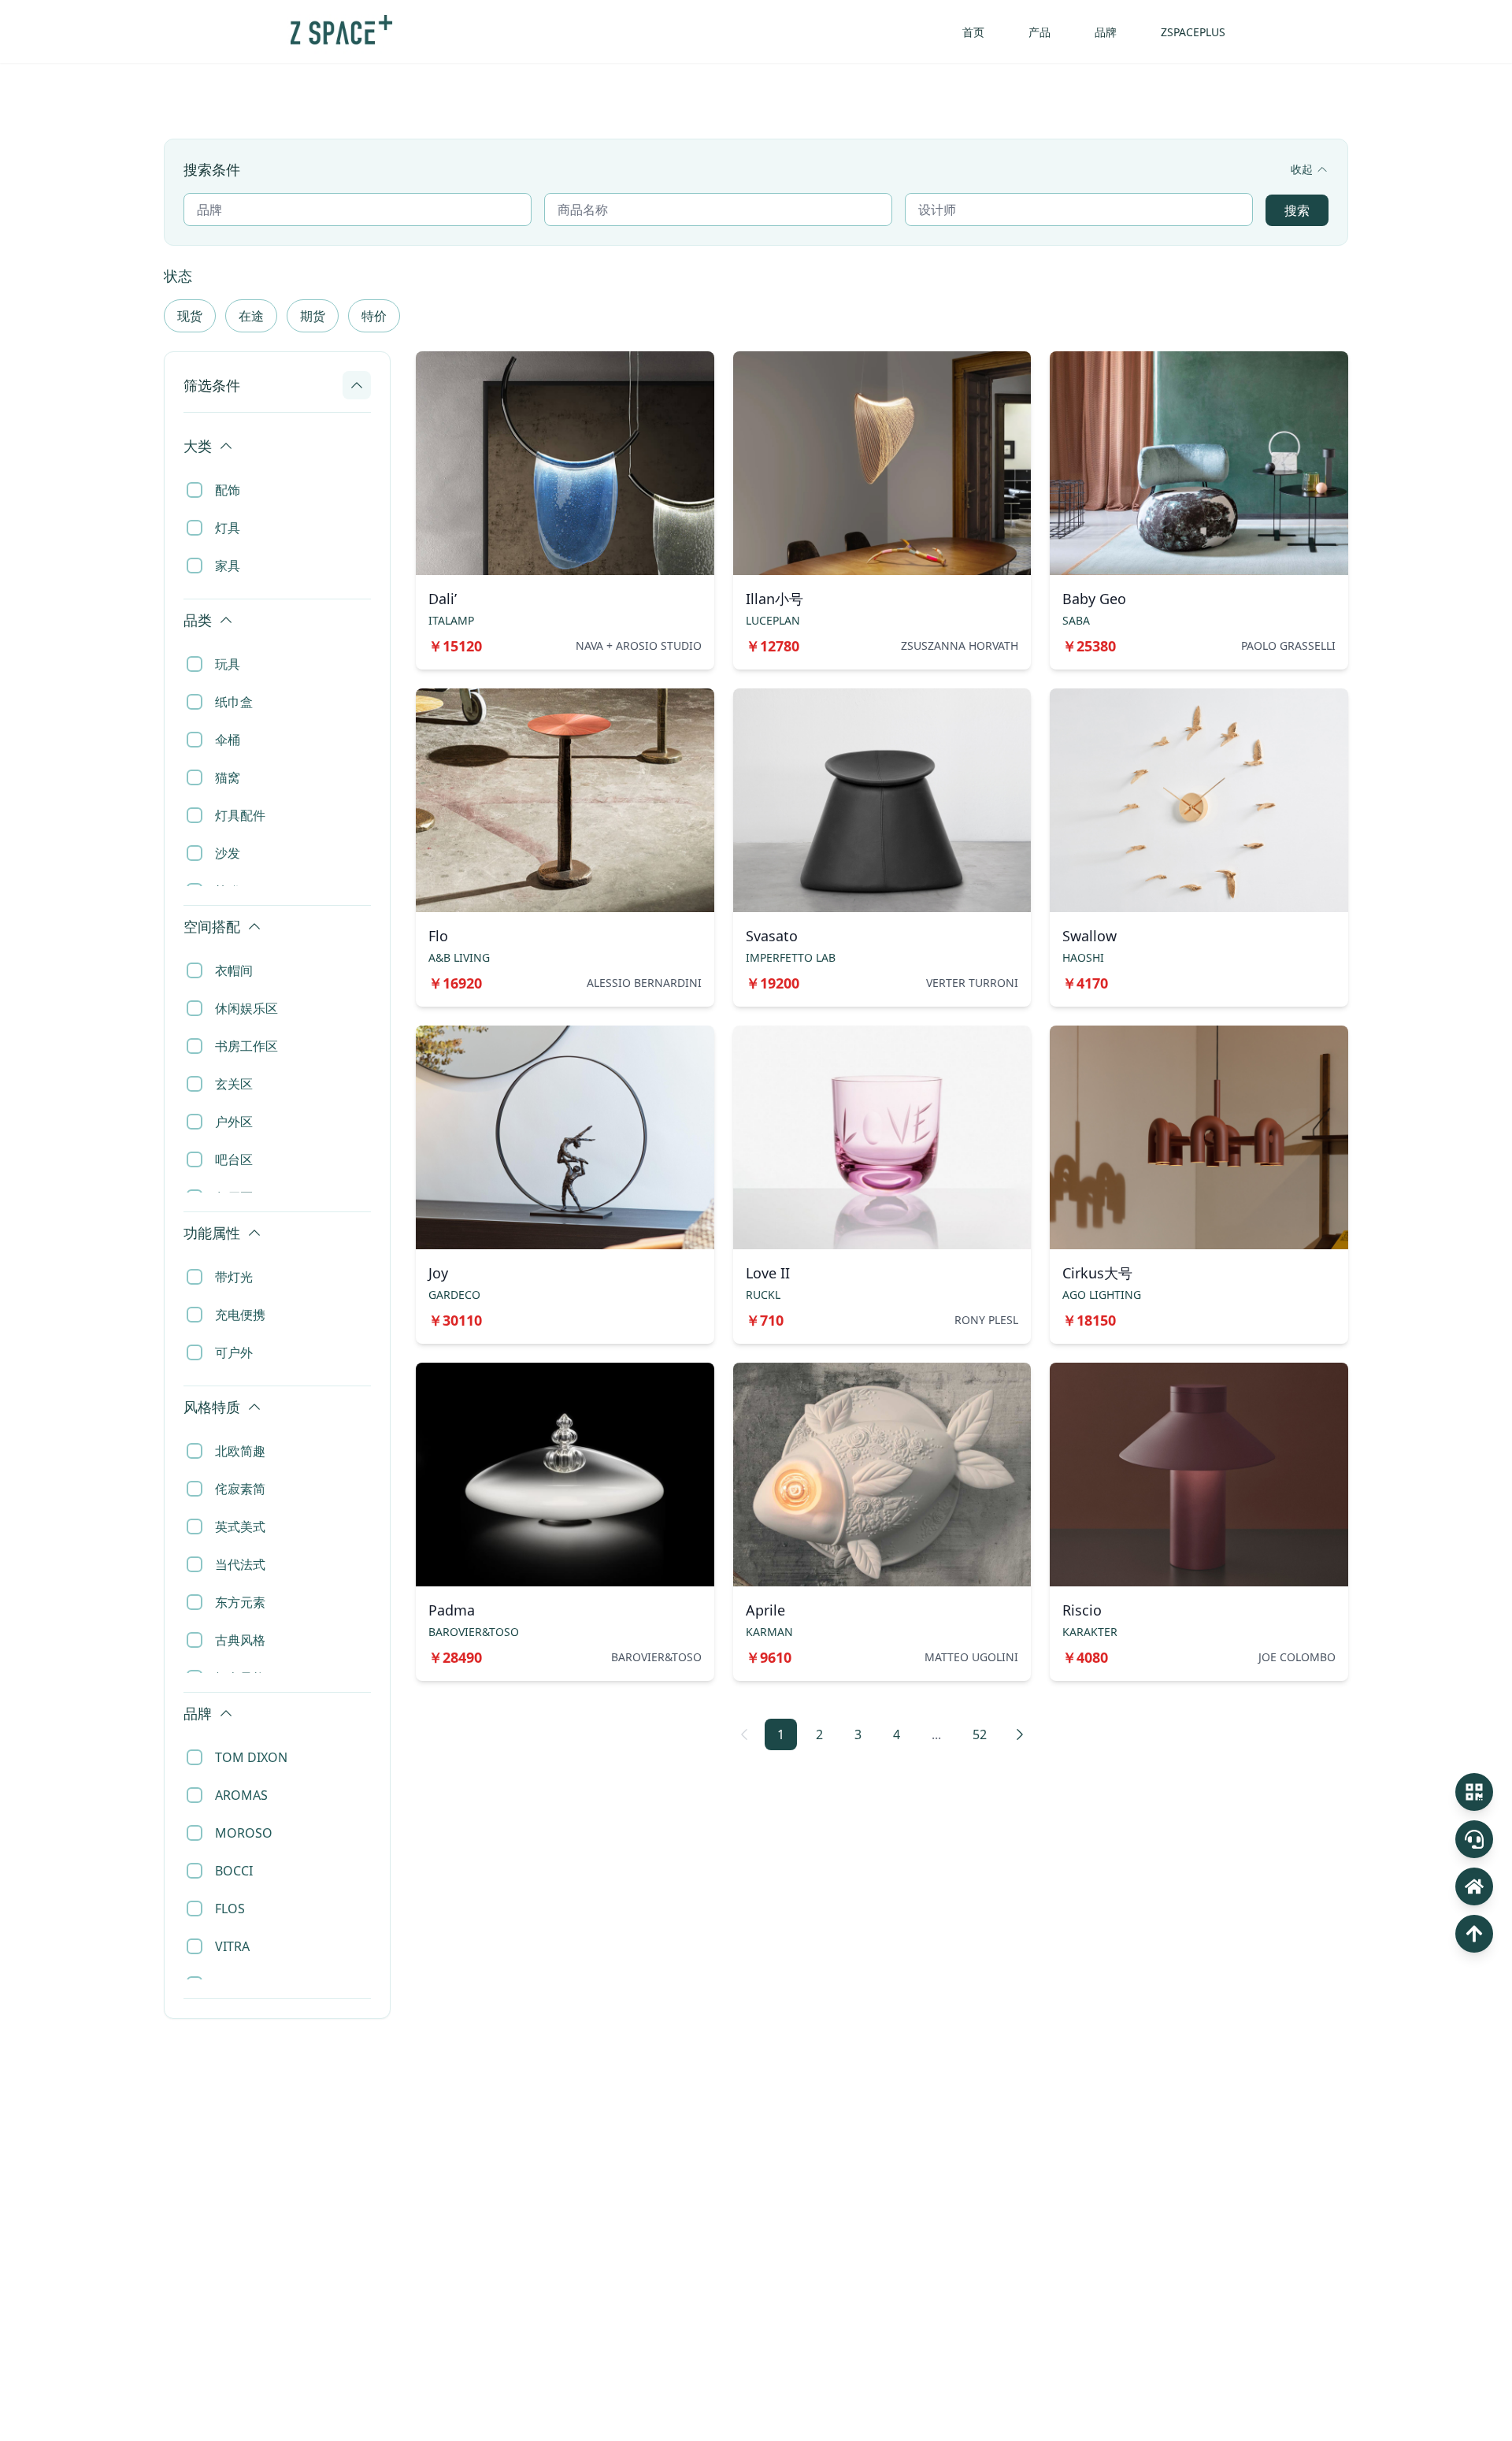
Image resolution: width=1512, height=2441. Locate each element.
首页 (973, 32)
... (936, 1734)
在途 (251, 316)
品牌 (1106, 32)
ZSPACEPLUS (1193, 32)
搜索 (1297, 210)
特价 (374, 316)
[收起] (357, 385)
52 (980, 1734)
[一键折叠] (364, 428)
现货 (190, 316)
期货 (313, 316)
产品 (1039, 32)
